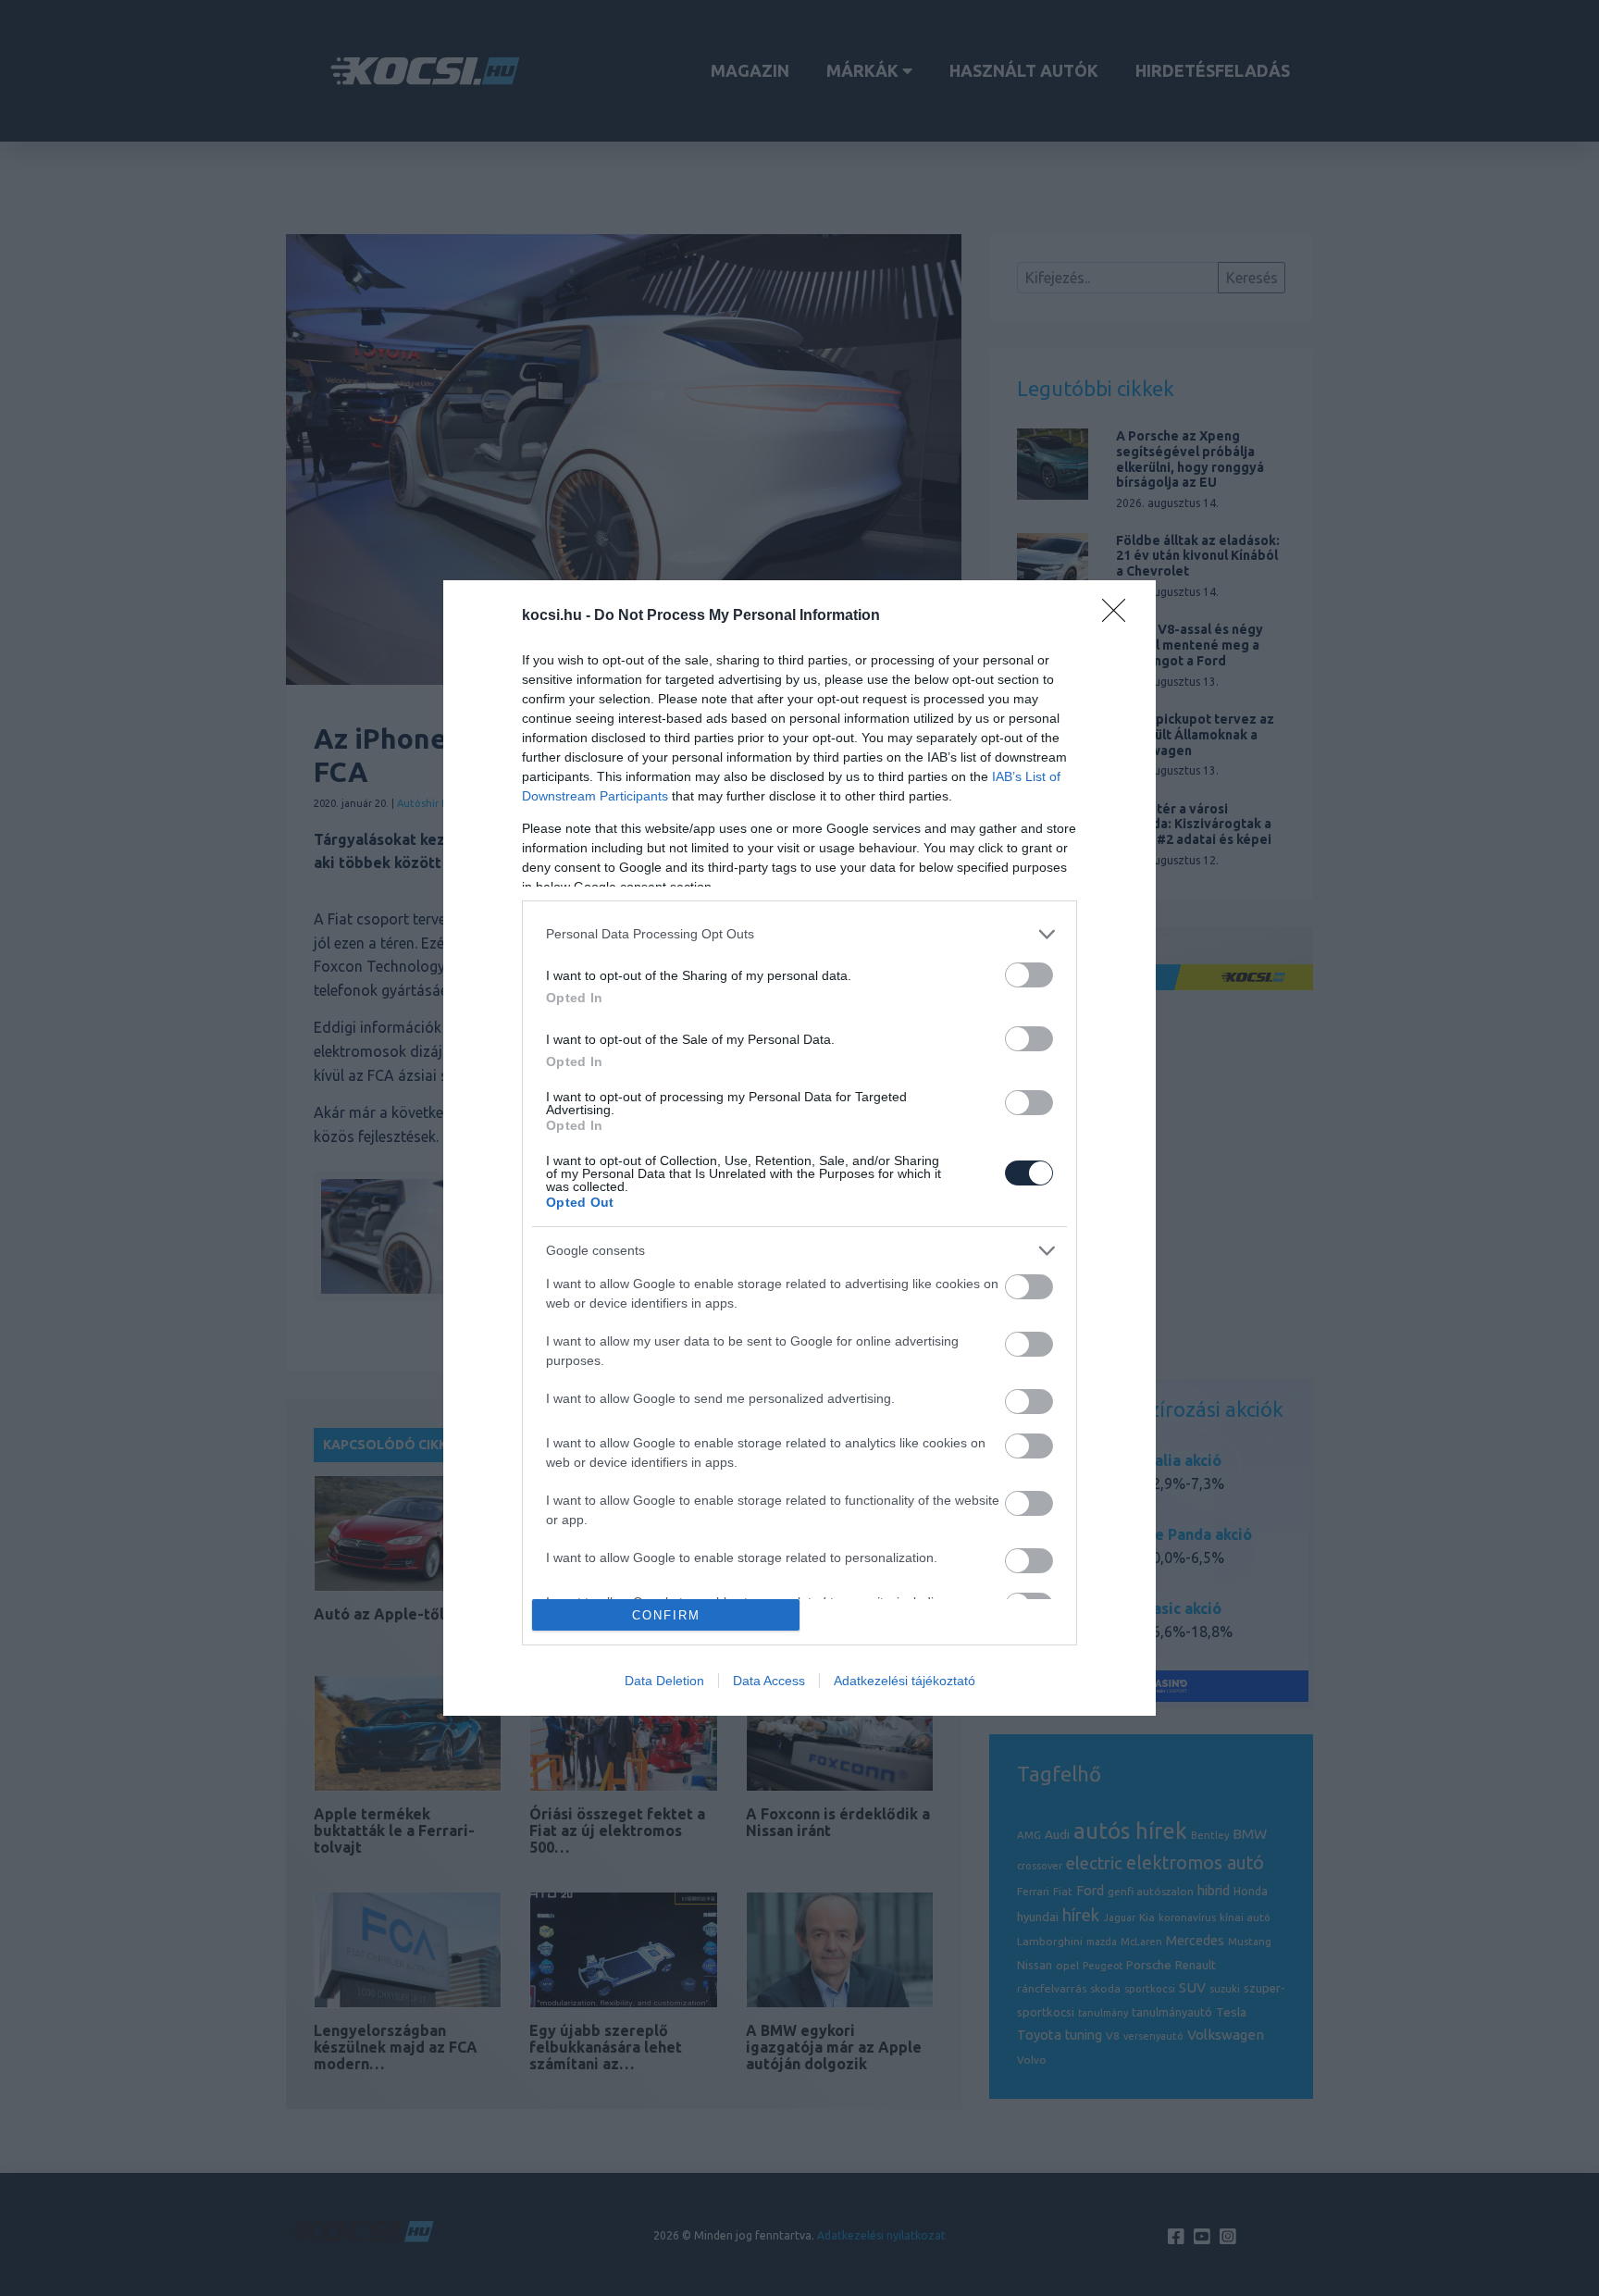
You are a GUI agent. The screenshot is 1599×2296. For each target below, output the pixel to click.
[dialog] (799, 1148)
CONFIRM (666, 1615)
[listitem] (799, 934)
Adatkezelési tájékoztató (905, 1681)
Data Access (769, 1681)
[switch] (1029, 975)
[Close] (1120, 616)
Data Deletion (664, 1681)
